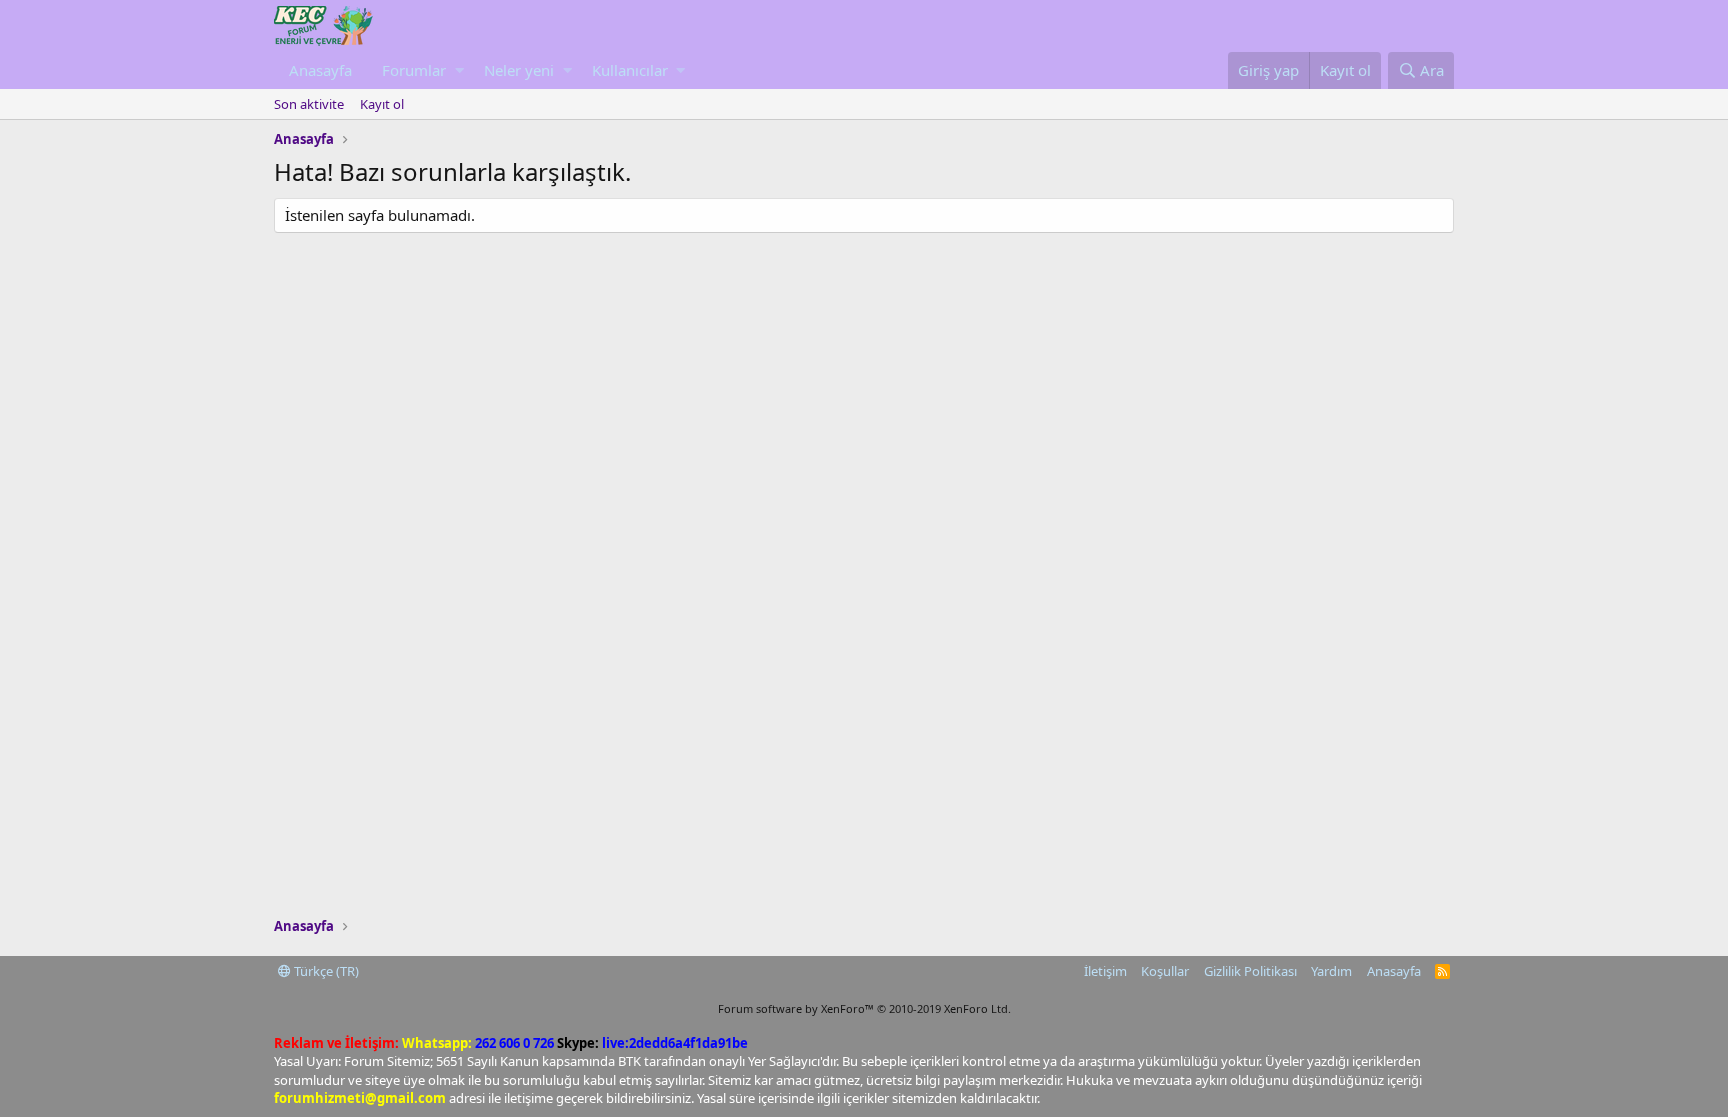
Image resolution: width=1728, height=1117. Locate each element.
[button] (459, 70)
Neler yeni (519, 70)
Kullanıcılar (630, 70)
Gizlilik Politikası (1250, 971)
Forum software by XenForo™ (864, 1008)
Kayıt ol (382, 104)
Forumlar (414, 70)
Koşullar (1165, 971)
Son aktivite (309, 104)
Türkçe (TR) (325, 971)
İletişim (1105, 971)
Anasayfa (320, 70)
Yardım (1331, 971)
